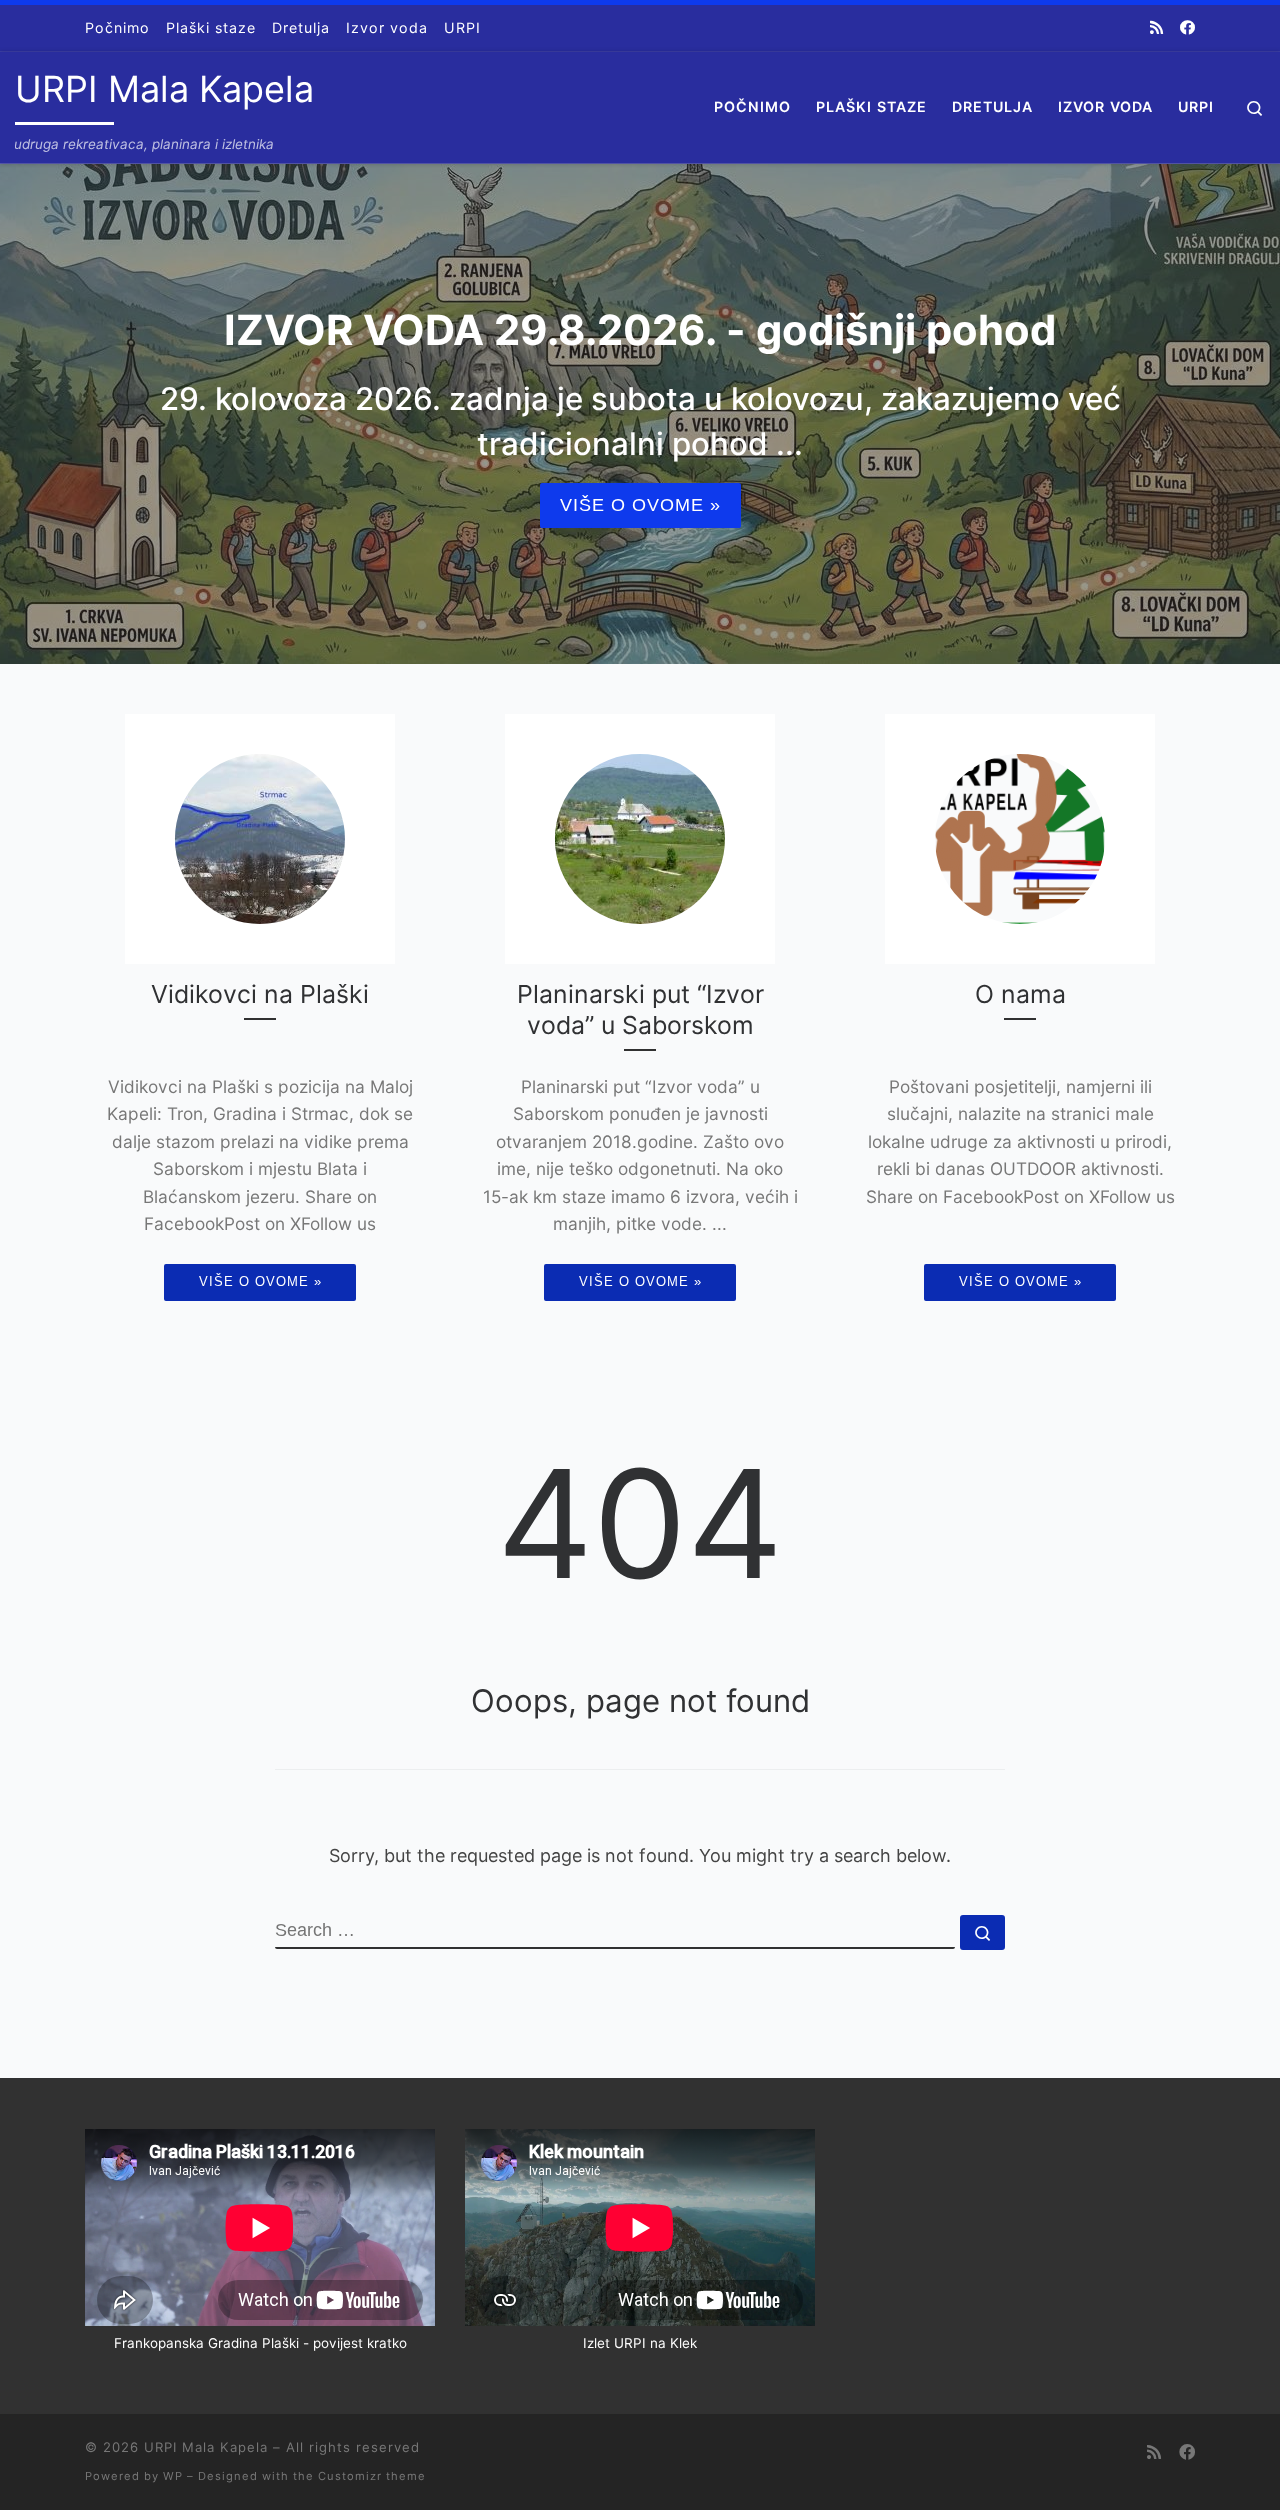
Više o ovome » (640, 505)
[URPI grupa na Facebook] (1187, 27)
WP (173, 2476)
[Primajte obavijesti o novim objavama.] (1156, 27)
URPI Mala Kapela (206, 2447)
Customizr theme (372, 2476)
